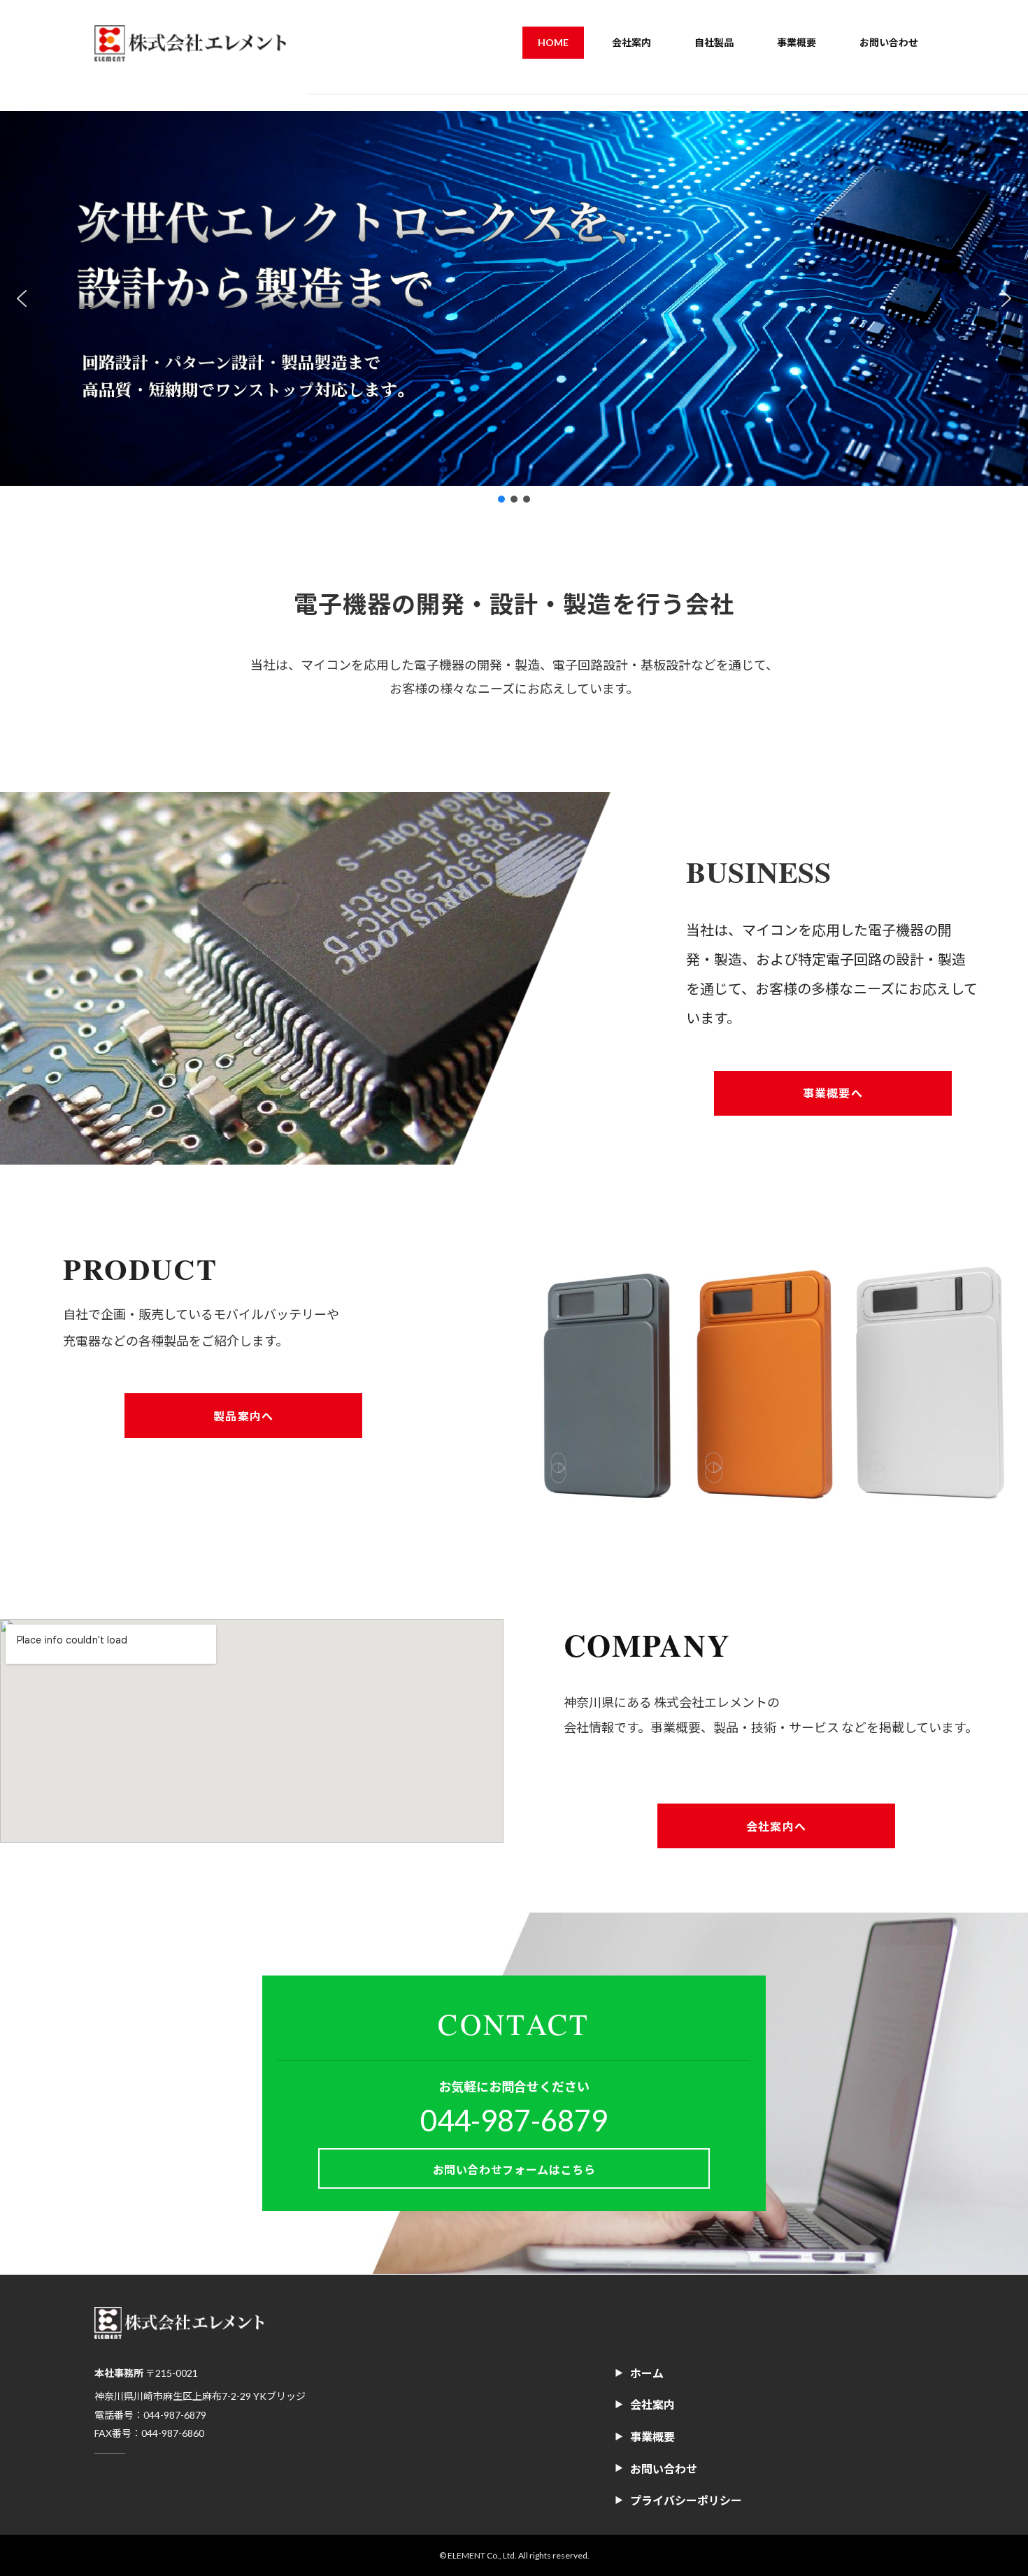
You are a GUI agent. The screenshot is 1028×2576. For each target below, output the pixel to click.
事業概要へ (833, 1093)
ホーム (647, 2373)
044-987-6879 (514, 2120)
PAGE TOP (991, 2485)
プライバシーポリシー (686, 2500)
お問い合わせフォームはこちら (514, 2170)
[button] (22, 298)
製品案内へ (243, 1415)
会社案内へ (776, 1826)
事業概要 (652, 2437)
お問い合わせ (664, 2469)
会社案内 (652, 2404)
